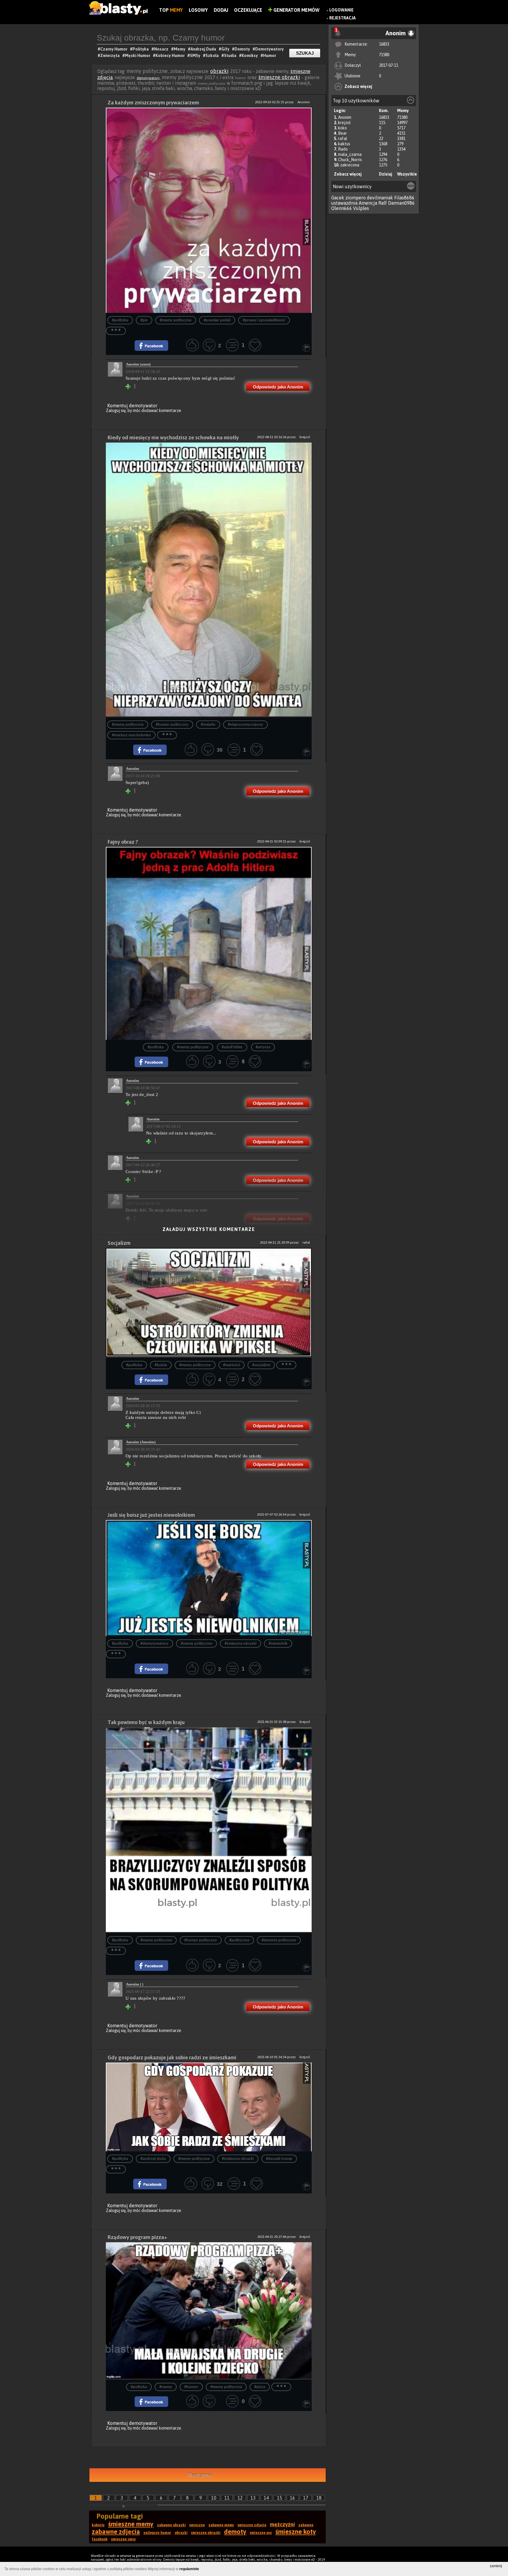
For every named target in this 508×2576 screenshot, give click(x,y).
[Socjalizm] (209, 1303)
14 (266, 2498)
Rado (343, 149)
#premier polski (217, 320)
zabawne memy (221, 2525)
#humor (191, 2387)
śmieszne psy (261, 2533)
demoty (235, 2532)
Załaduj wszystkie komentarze (209, 1229)
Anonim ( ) (134, 1984)
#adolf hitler (232, 1047)
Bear (342, 133)
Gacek (338, 198)
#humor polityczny (172, 725)
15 (280, 2498)
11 (227, 2498)
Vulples (361, 208)
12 (240, 2498)
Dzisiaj (386, 174)
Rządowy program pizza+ (137, 2237)
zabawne (306, 2525)
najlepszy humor (157, 2533)
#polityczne (239, 1940)
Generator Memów (296, 10)
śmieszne (197, 2525)
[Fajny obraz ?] (209, 943)
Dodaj (221, 10)
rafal (343, 139)
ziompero (356, 198)
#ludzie (161, 1365)
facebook (100, 2539)
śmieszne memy (131, 2524)
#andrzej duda (153, 2159)
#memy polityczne (176, 320)
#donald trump (279, 2159)
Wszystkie (407, 174)
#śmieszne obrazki (240, 1644)
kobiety (98, 2525)
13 (253, 2498)
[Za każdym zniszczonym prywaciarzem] (209, 210)
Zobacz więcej (358, 86)
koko (342, 128)
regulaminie (189, 2569)
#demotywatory (154, 1644)
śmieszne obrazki (279, 77)
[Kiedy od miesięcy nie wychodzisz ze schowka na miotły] (209, 580)
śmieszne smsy (123, 2539)
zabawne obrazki (171, 2525)
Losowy (198, 10)
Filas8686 (404, 198)
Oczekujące (248, 10)
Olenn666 (342, 208)
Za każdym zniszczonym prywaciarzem (153, 102)
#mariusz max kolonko (131, 735)
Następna (200, 2475)
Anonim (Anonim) (141, 1442)
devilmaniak (380, 198)
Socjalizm (119, 1243)
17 (306, 2498)
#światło (208, 725)
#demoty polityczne (279, 1940)
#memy (166, 2387)
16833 (384, 44)
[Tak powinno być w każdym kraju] (209, 1830)
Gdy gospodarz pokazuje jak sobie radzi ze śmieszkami (172, 2057)
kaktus (344, 144)
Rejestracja (342, 18)
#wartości (232, 1365)
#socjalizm (261, 1365)
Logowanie (341, 10)
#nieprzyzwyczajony (245, 725)
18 (319, 2498)
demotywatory (149, 78)
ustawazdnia (344, 203)
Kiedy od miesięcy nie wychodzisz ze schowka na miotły (173, 437)
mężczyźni (282, 2524)
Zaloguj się (116, 411)
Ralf (383, 203)
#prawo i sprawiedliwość (264, 320)
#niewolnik (278, 1644)
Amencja (368, 203)
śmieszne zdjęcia (252, 2525)
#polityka (120, 320)
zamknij (496, 2566)
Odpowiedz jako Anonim (278, 387)
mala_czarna (350, 154)
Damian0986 (401, 203)
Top (171, 10)
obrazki (219, 71)
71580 (384, 55)
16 (293, 2498)
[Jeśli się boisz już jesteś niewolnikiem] (209, 1578)
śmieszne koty (296, 2532)
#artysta (263, 1047)
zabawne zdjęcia (116, 2532)
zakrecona (350, 165)
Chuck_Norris (350, 160)
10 (214, 2498)
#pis (144, 320)
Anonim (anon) (138, 364)
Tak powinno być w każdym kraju (146, 1722)
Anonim (345, 117)
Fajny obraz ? (123, 842)
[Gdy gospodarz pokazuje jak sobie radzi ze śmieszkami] (209, 2107)
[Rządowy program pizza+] (209, 2311)
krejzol (344, 123)
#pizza (260, 2387)
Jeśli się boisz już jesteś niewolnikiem (151, 1515)
